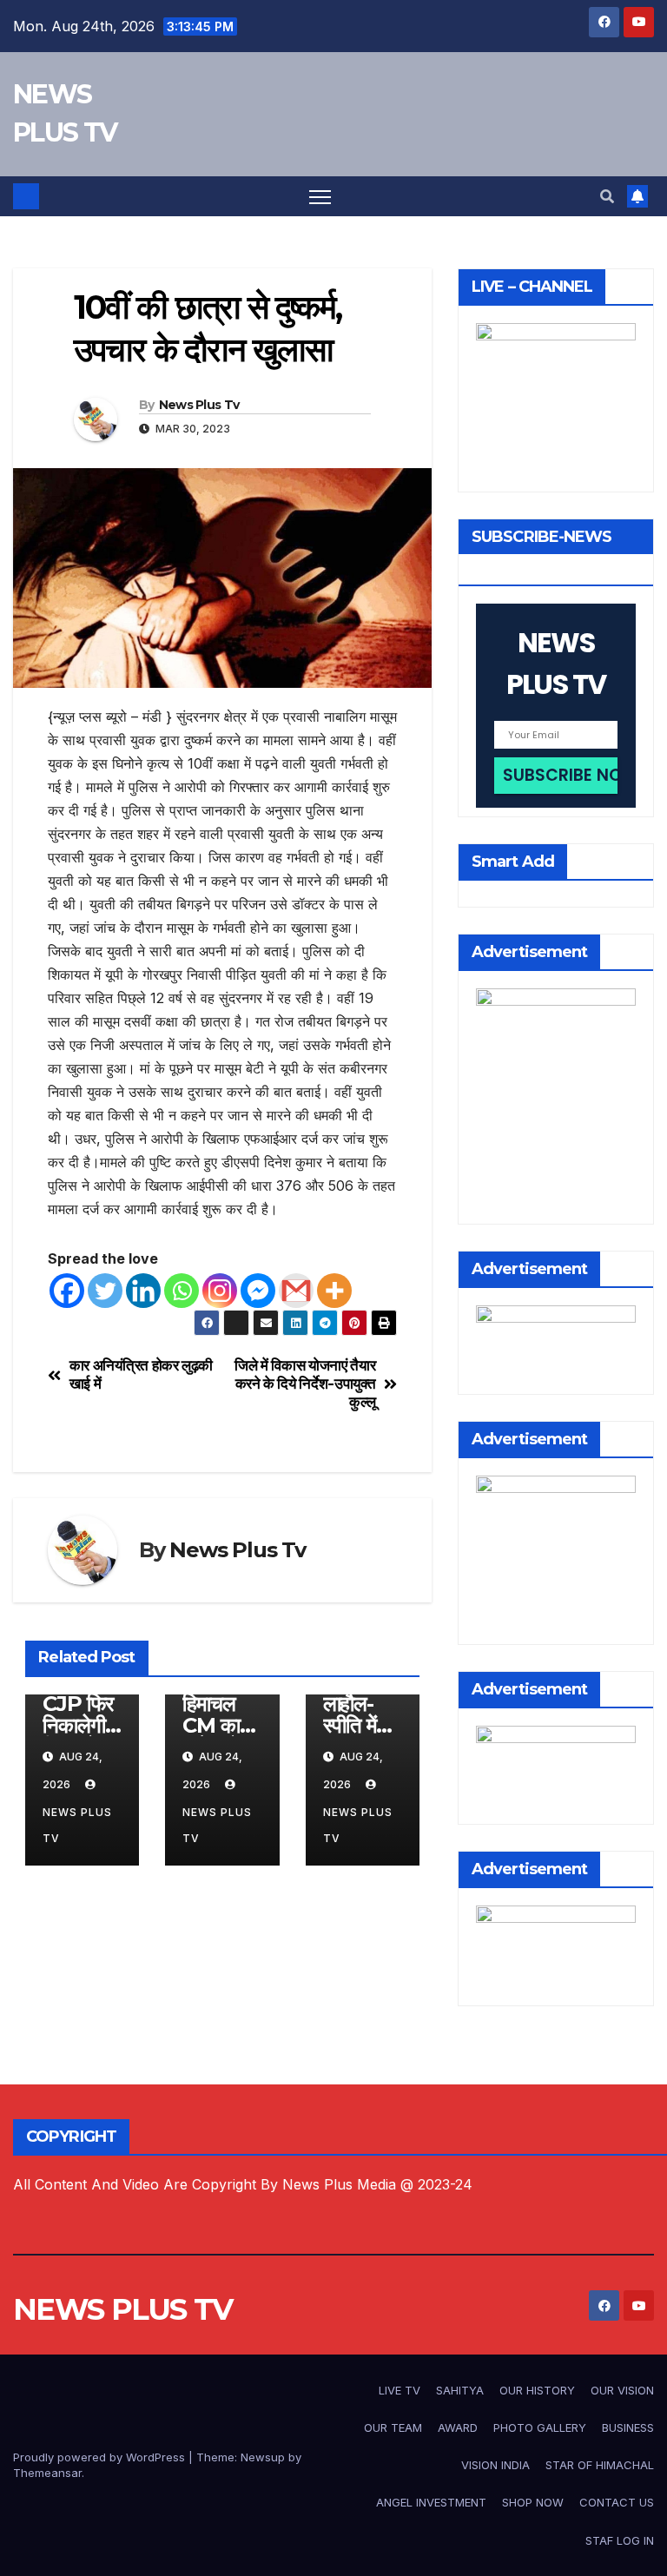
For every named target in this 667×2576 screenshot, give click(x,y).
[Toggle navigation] (320, 197)
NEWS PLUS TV (123, 2309)
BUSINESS (628, 2427)
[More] (334, 1291)
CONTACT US (617, 2502)
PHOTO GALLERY (540, 2427)
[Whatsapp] (182, 1291)
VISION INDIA (495, 2465)
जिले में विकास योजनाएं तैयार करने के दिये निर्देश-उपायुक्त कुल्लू (305, 1383)
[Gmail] (296, 1291)
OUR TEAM (393, 2427)
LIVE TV (400, 2390)
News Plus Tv (199, 405)
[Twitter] (105, 1291)
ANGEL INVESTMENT (431, 2502)
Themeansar (47, 2473)
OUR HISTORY (537, 2390)
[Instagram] (220, 1291)
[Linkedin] (143, 1291)
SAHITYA (460, 2390)
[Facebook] (67, 1291)
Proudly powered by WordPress (101, 2457)
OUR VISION (622, 2390)
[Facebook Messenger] (258, 1291)
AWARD (458, 2427)
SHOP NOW (533, 2502)
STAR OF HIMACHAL (600, 2465)
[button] (607, 196)
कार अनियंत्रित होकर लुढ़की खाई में (141, 1374)
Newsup (263, 2457)
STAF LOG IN (620, 2540)
